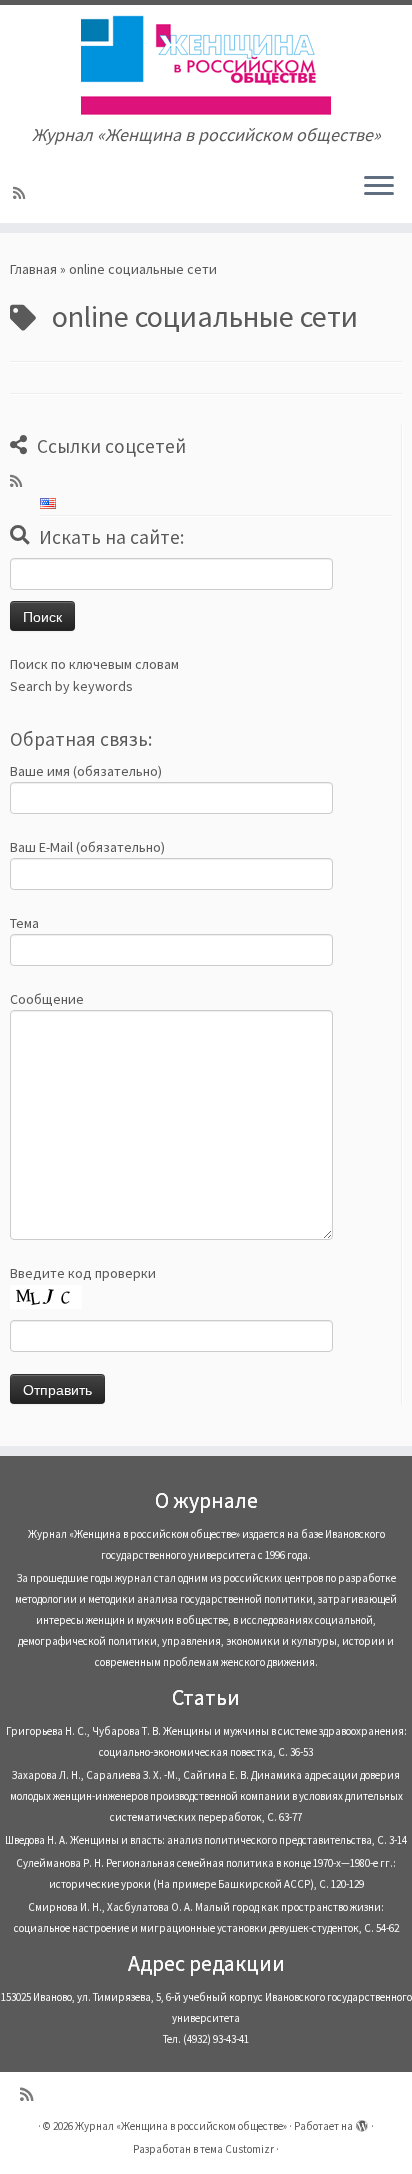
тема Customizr (237, 2149)
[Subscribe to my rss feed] (22, 193)
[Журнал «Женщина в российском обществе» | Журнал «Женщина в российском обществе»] (206, 65)
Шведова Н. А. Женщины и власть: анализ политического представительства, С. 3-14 (206, 1840)
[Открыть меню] (379, 187)
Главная (33, 269)
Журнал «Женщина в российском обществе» (181, 2126)
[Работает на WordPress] (362, 2122)
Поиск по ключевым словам (94, 664)
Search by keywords (71, 686)
